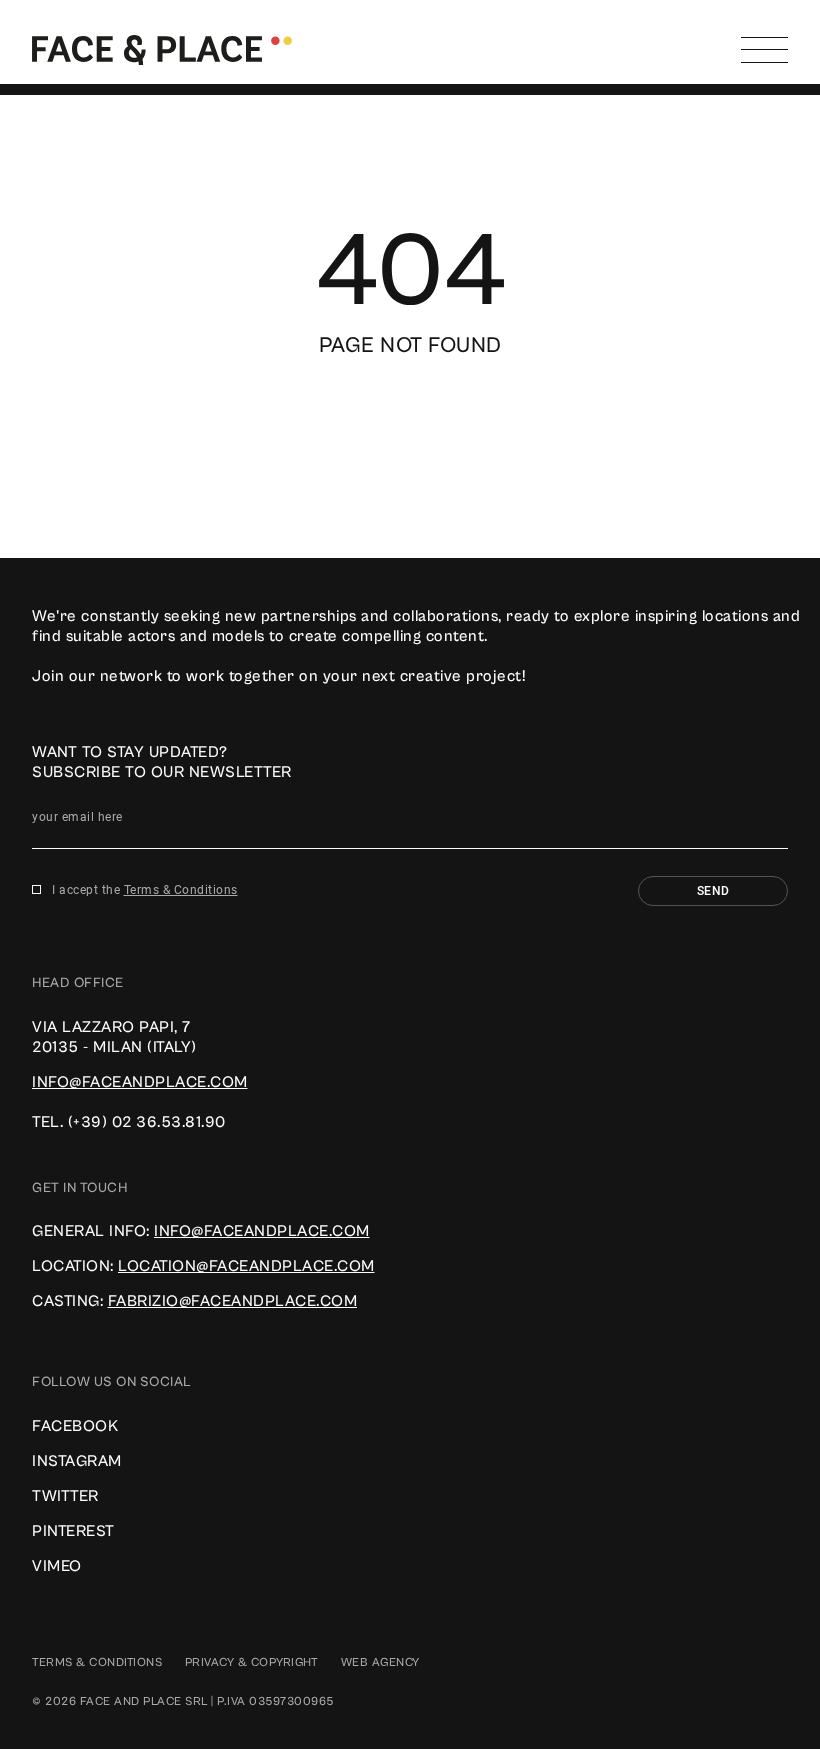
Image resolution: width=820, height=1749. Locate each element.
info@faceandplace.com (140, 1082)
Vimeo (57, 1566)
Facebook (75, 1426)
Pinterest (73, 1531)
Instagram (77, 1461)
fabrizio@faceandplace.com (233, 1301)
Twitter (65, 1496)
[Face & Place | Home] (162, 49)
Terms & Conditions (181, 890)
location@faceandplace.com (246, 1266)
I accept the (145, 890)
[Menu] (764, 50)
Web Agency (380, 1662)
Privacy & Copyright (252, 1662)
